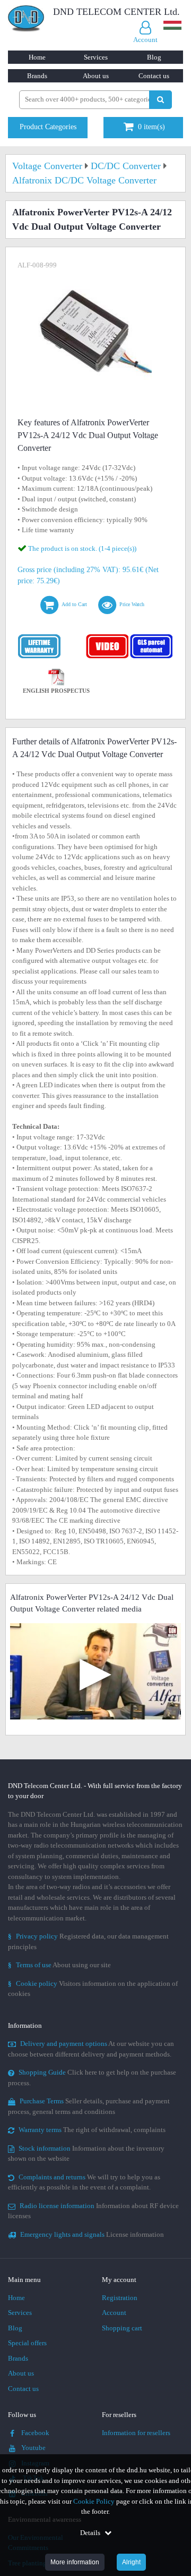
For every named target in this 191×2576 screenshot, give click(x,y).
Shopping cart (122, 2328)
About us (96, 76)
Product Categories (48, 127)
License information (92, 2234)
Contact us (154, 76)
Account (114, 2313)
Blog (154, 57)
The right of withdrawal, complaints (92, 2130)
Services (96, 57)
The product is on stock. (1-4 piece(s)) (82, 548)
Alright (131, 2562)
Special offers (27, 2343)
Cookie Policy (94, 2501)
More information (75, 2562)
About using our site (59, 1965)
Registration (120, 2298)
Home (37, 57)
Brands (37, 76)
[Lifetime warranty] (40, 637)
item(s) (151, 127)
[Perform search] (160, 100)
